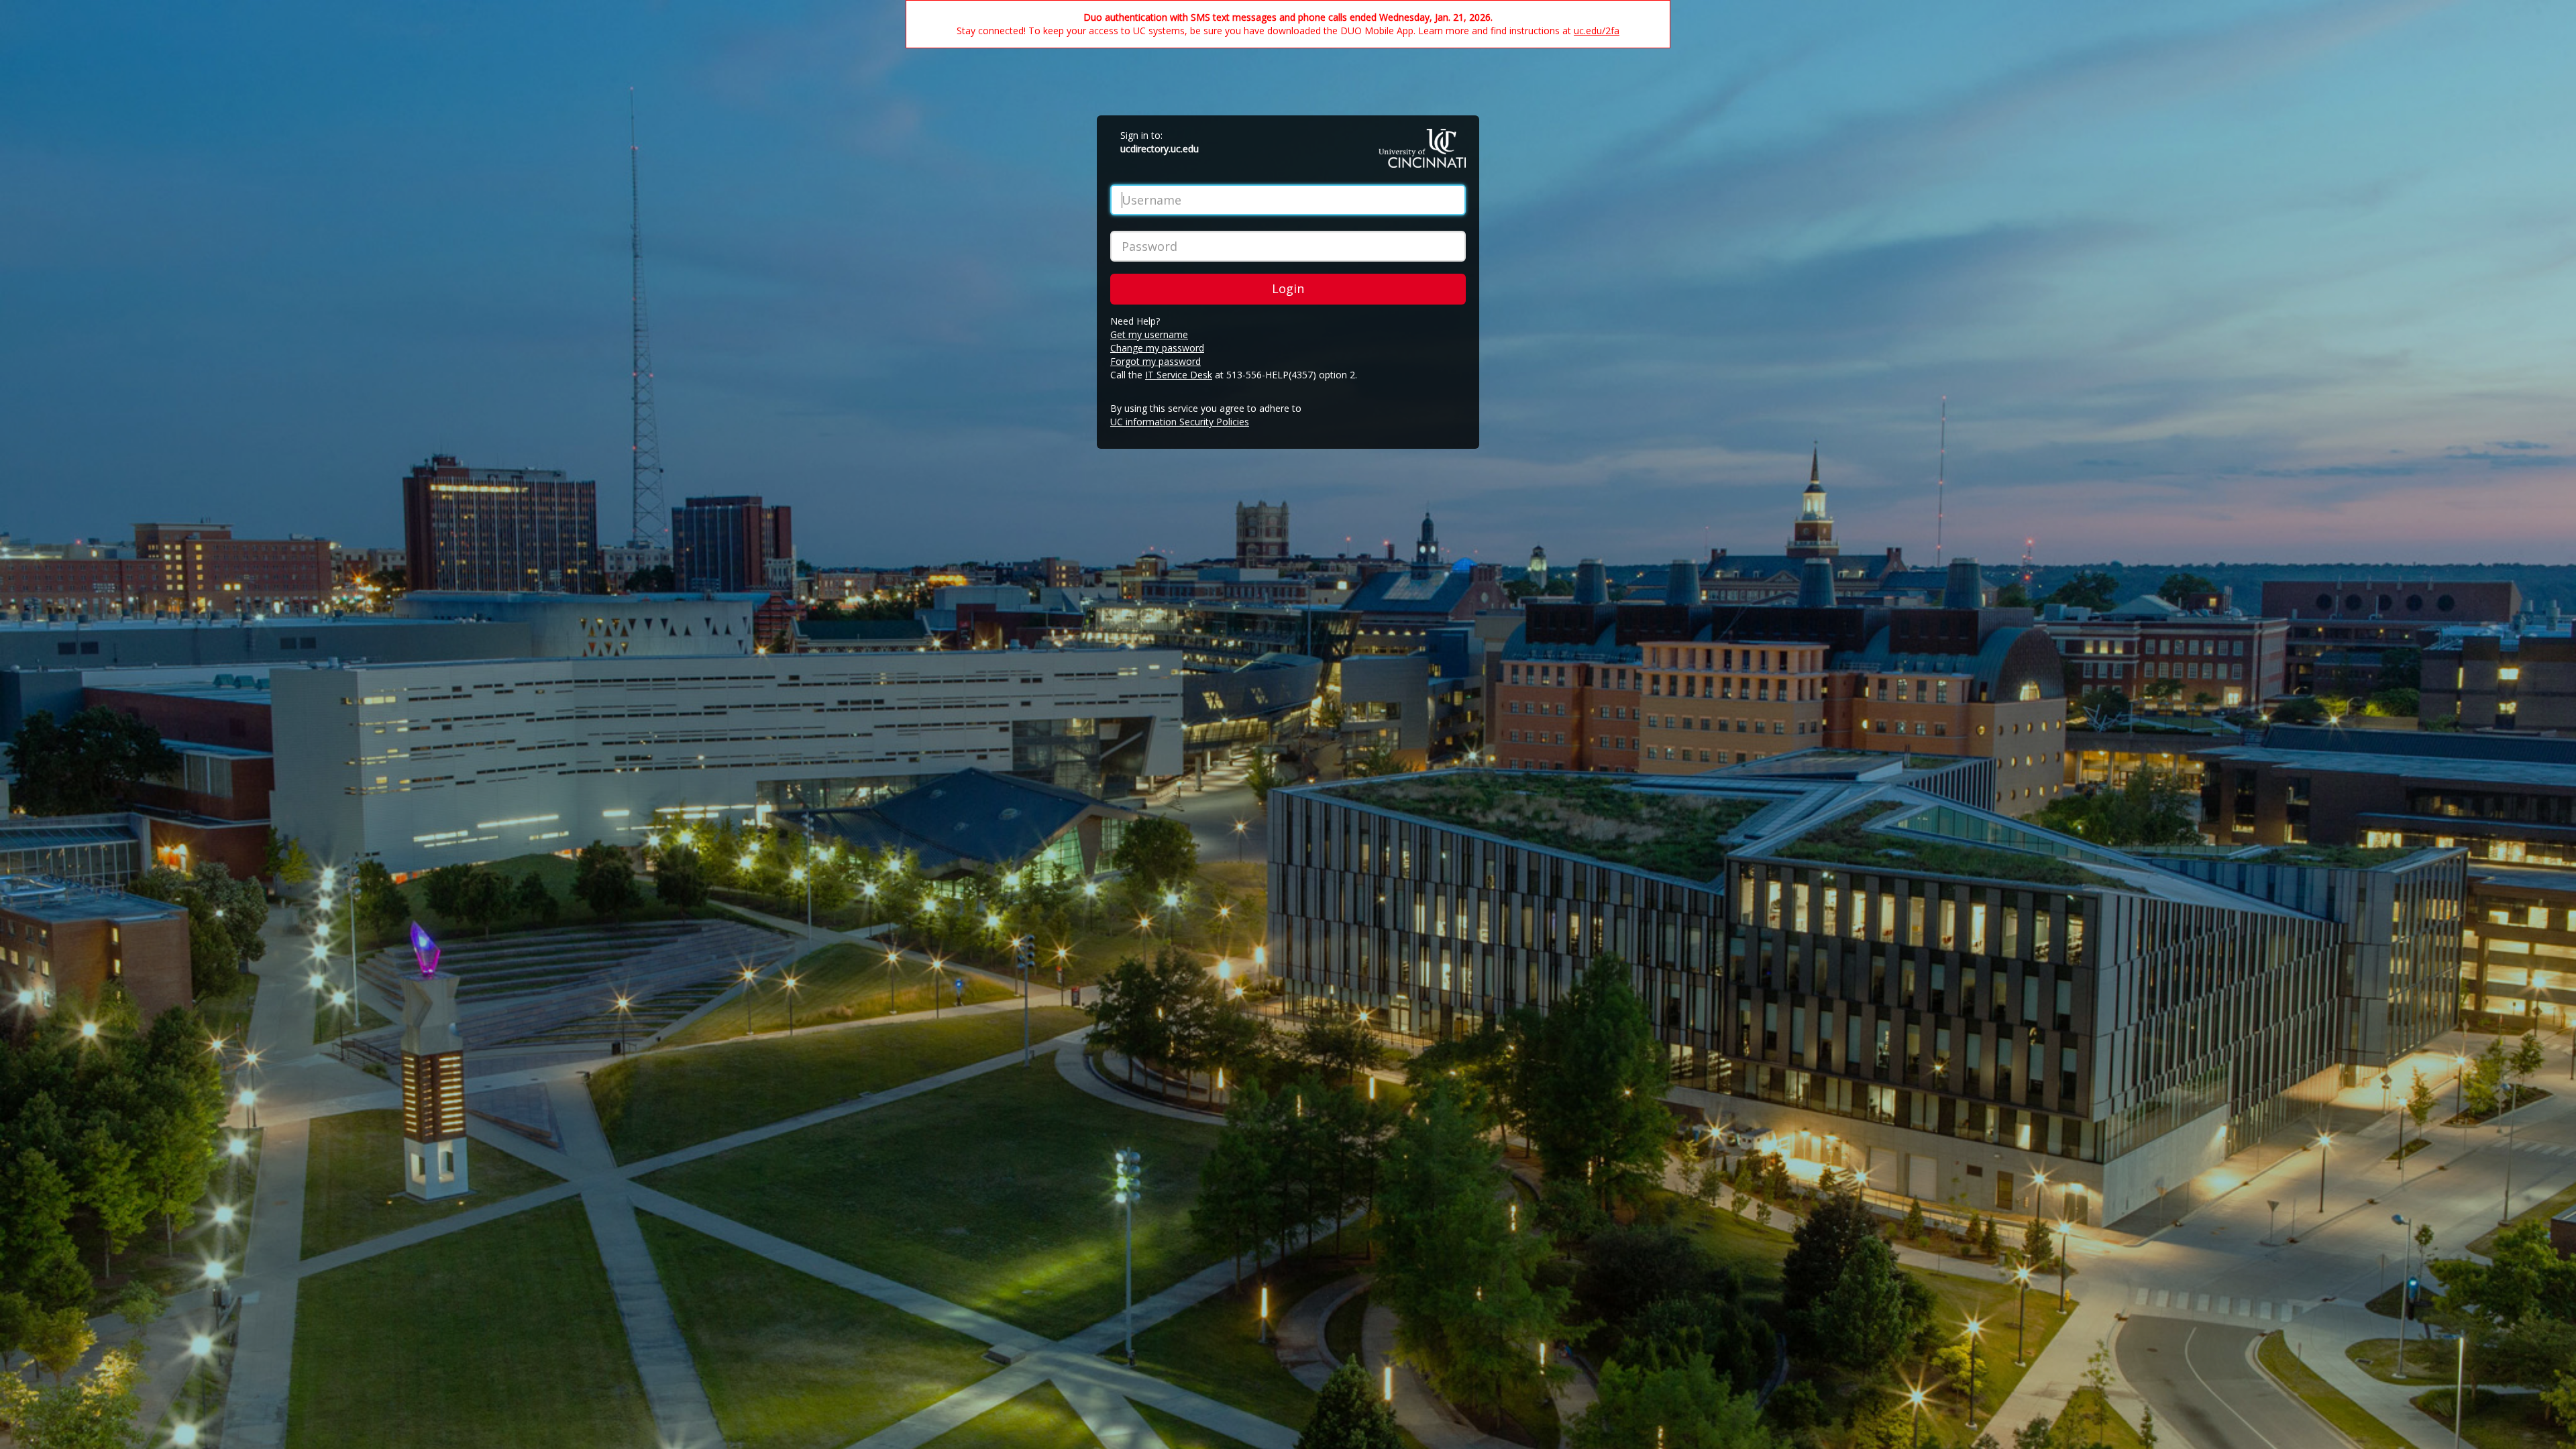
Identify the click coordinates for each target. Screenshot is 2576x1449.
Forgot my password (1156, 361)
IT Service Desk (1179, 375)
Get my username (1149, 334)
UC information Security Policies (1180, 422)
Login (1288, 288)
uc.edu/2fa (1597, 31)
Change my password (1157, 348)
